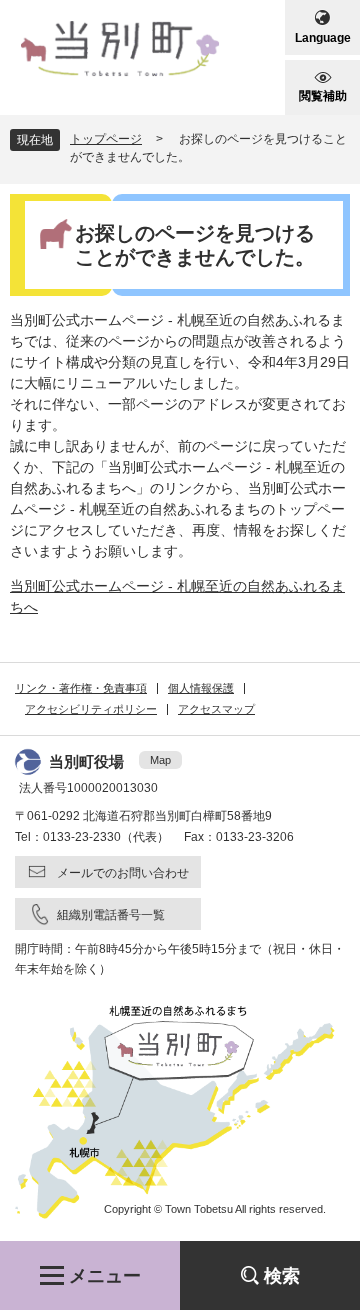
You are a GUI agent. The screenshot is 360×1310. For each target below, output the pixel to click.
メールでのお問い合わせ (123, 873)
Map (160, 760)
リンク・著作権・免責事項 (81, 688)
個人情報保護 (201, 688)
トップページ (106, 139)
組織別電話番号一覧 (111, 915)
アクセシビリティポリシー (91, 709)
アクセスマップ (216, 709)
